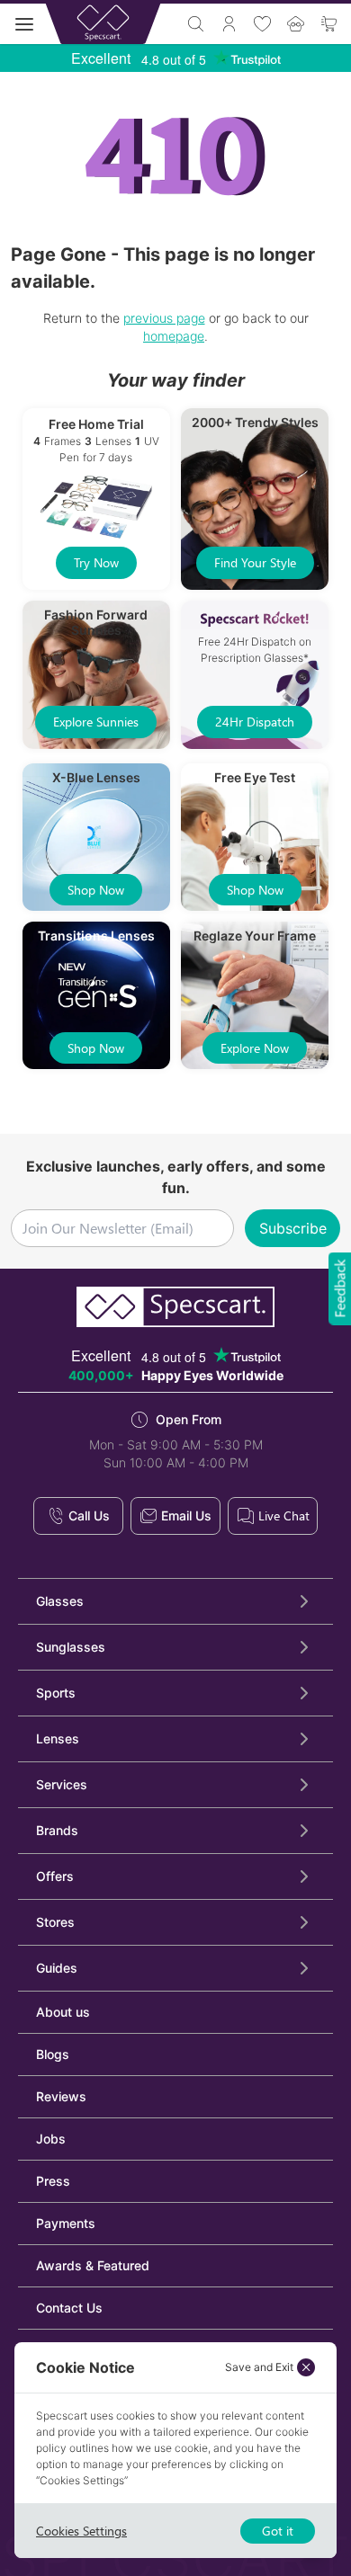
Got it (278, 2531)
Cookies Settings (81, 2531)
